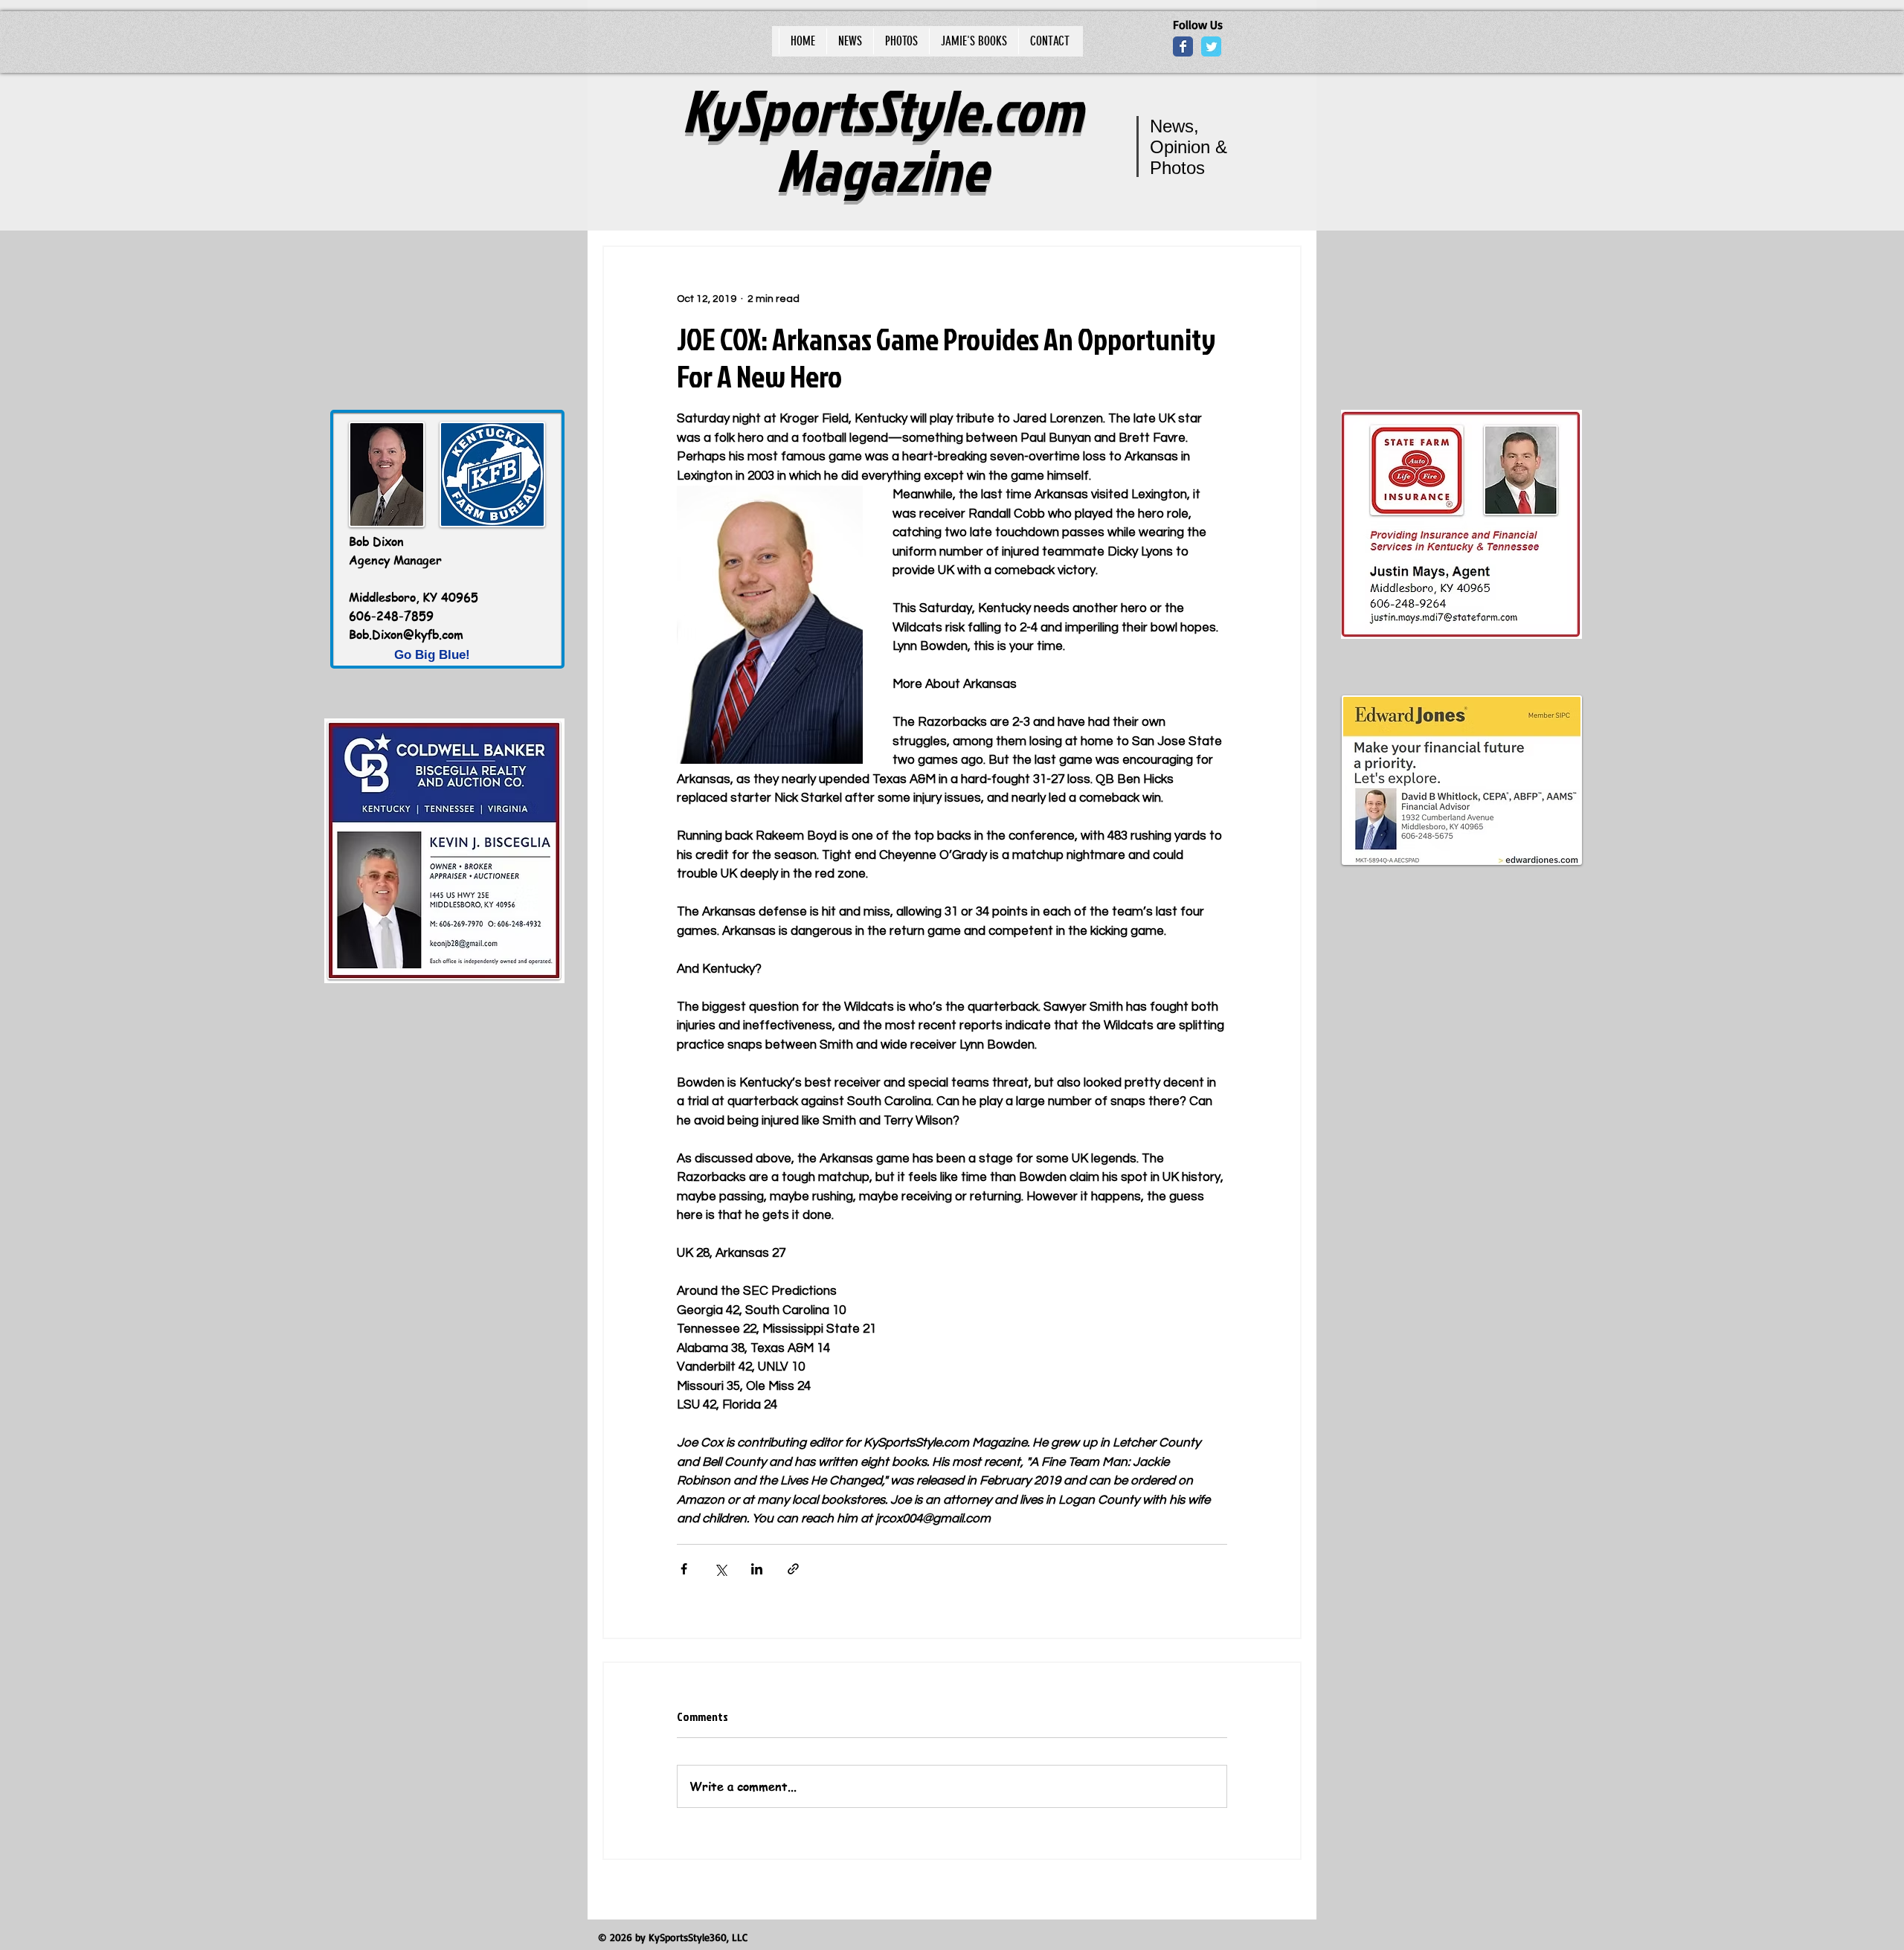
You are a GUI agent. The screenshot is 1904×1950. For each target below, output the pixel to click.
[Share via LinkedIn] (757, 1569)
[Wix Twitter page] (1211, 46)
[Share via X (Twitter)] (720, 1569)
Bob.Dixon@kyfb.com (406, 634)
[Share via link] (793, 1569)
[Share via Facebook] (684, 1569)
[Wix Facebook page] (1183, 46)
